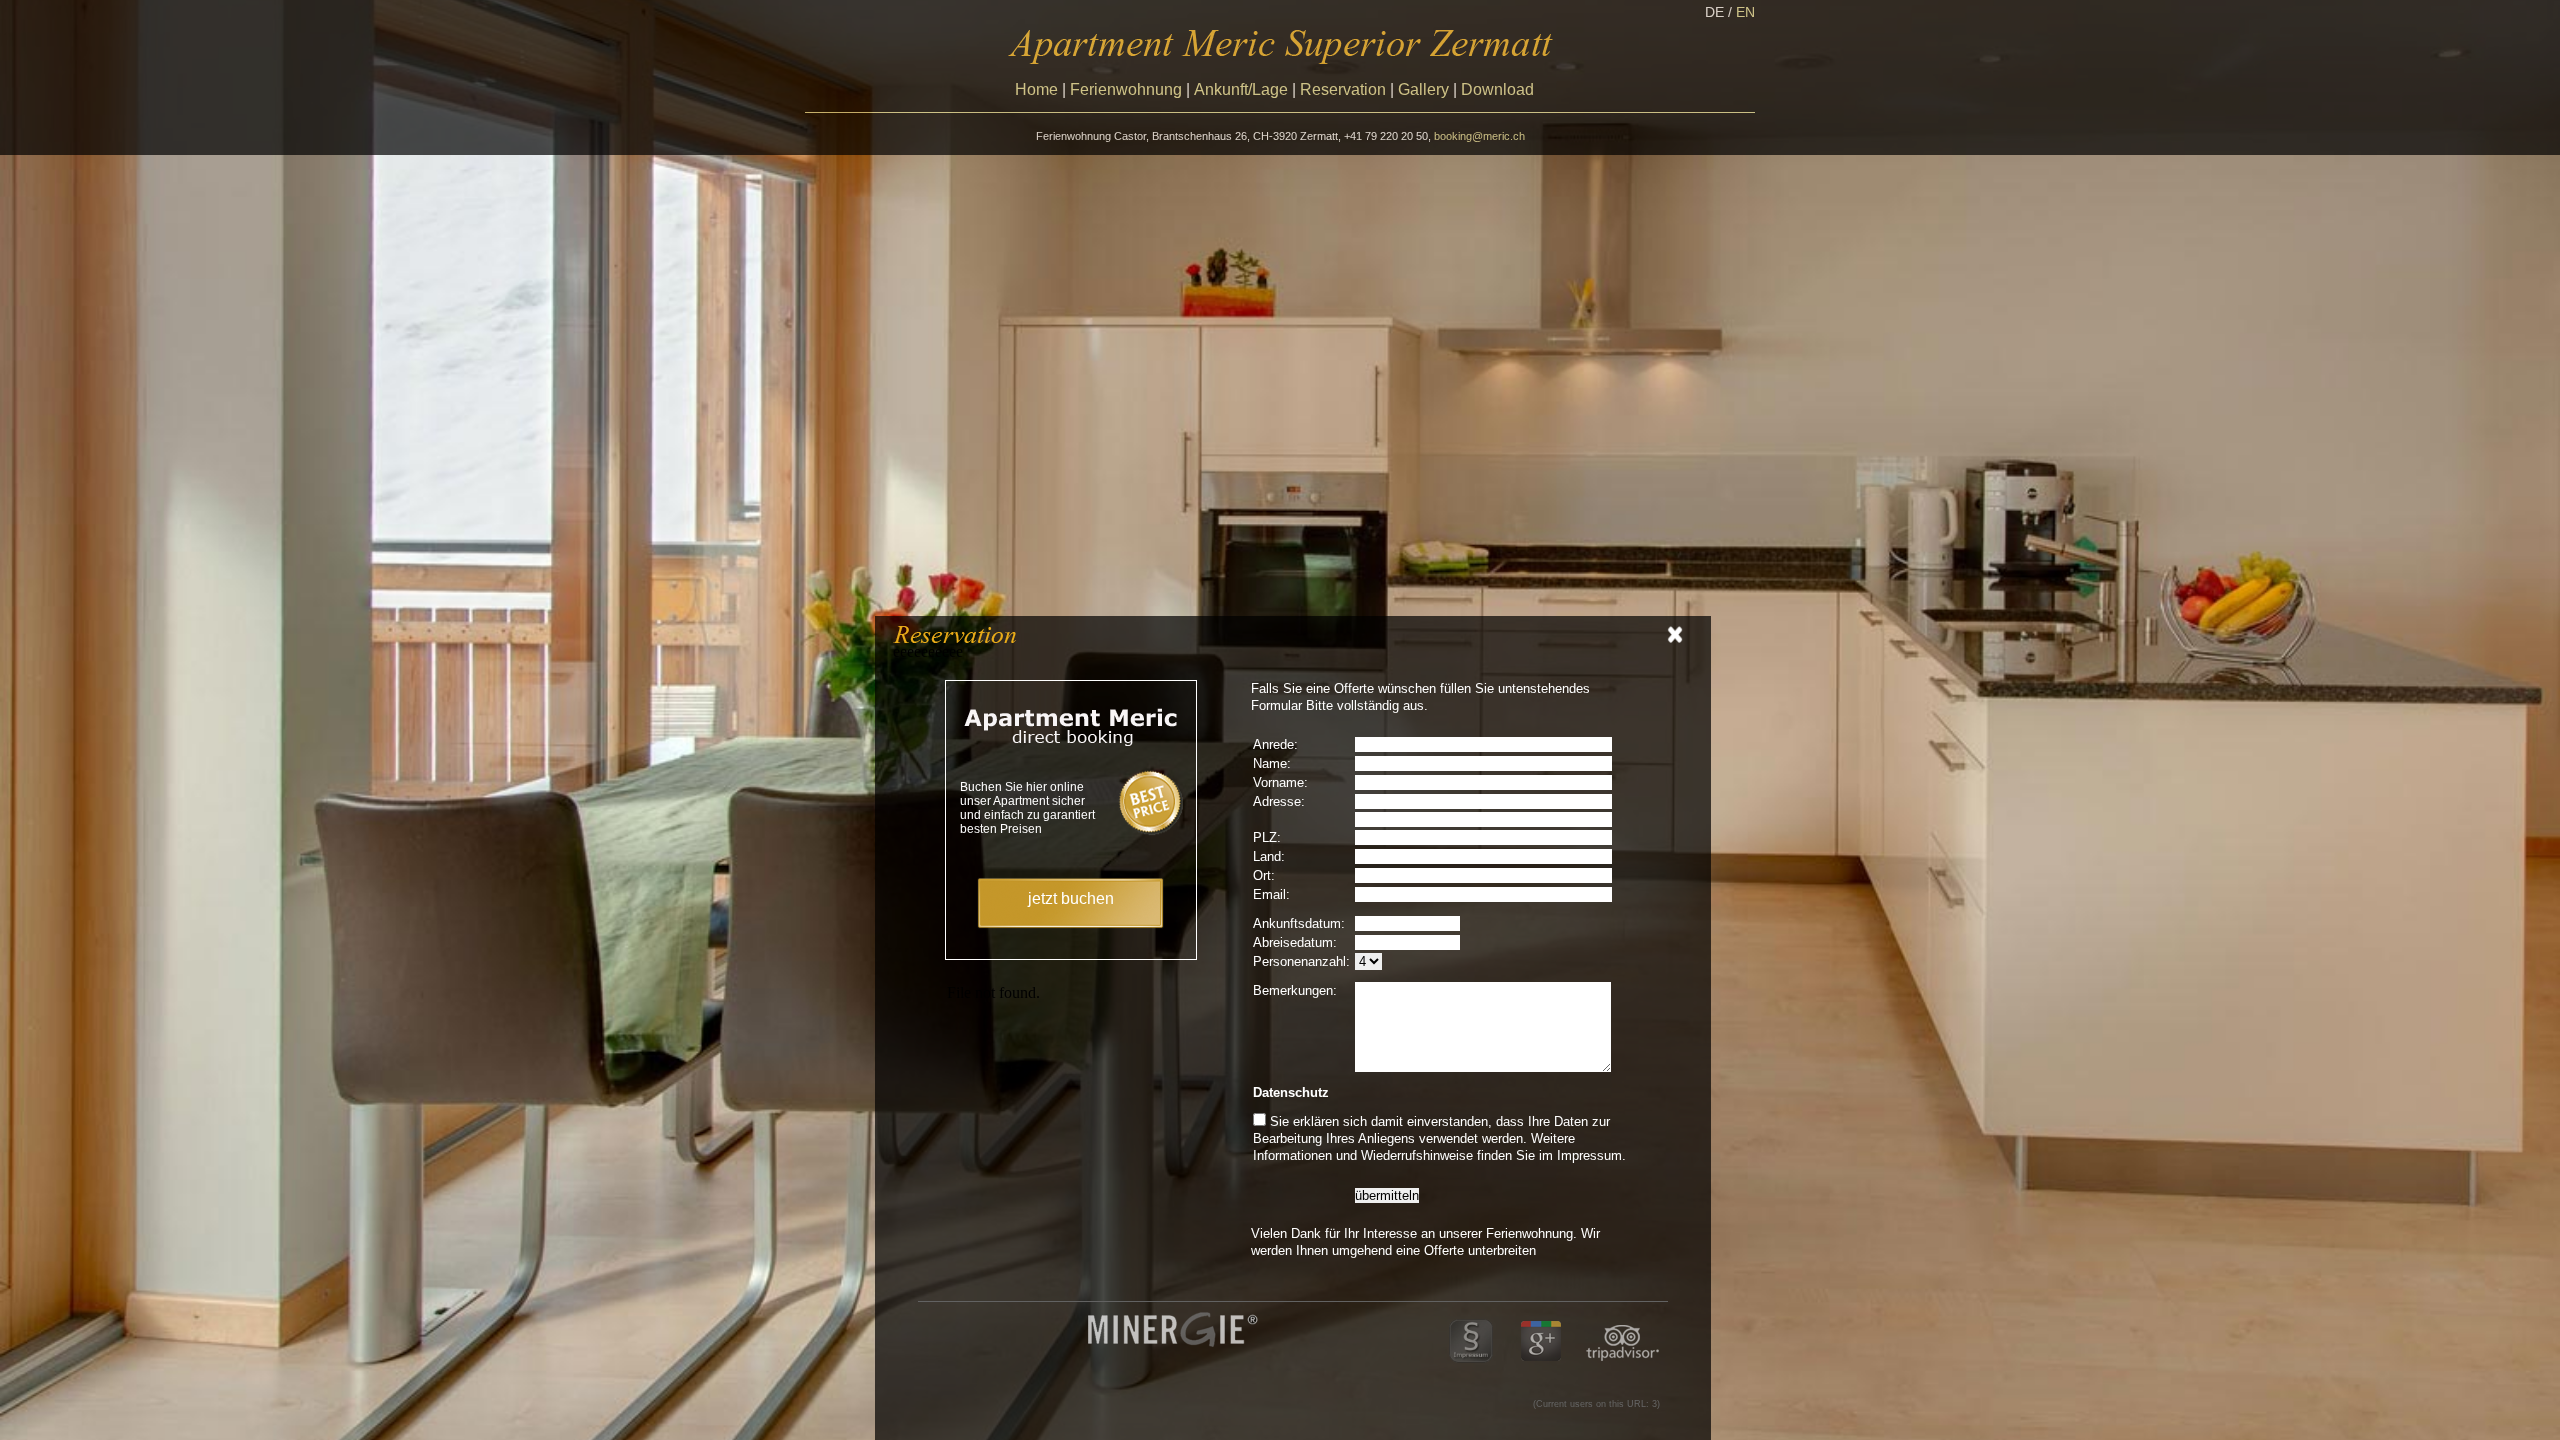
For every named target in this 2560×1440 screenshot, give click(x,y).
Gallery (1423, 89)
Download (1497, 89)
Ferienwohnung (1126, 89)
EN (1745, 12)
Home (1036, 89)
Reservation (1343, 89)
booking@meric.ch (1479, 136)
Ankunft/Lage (1241, 89)
